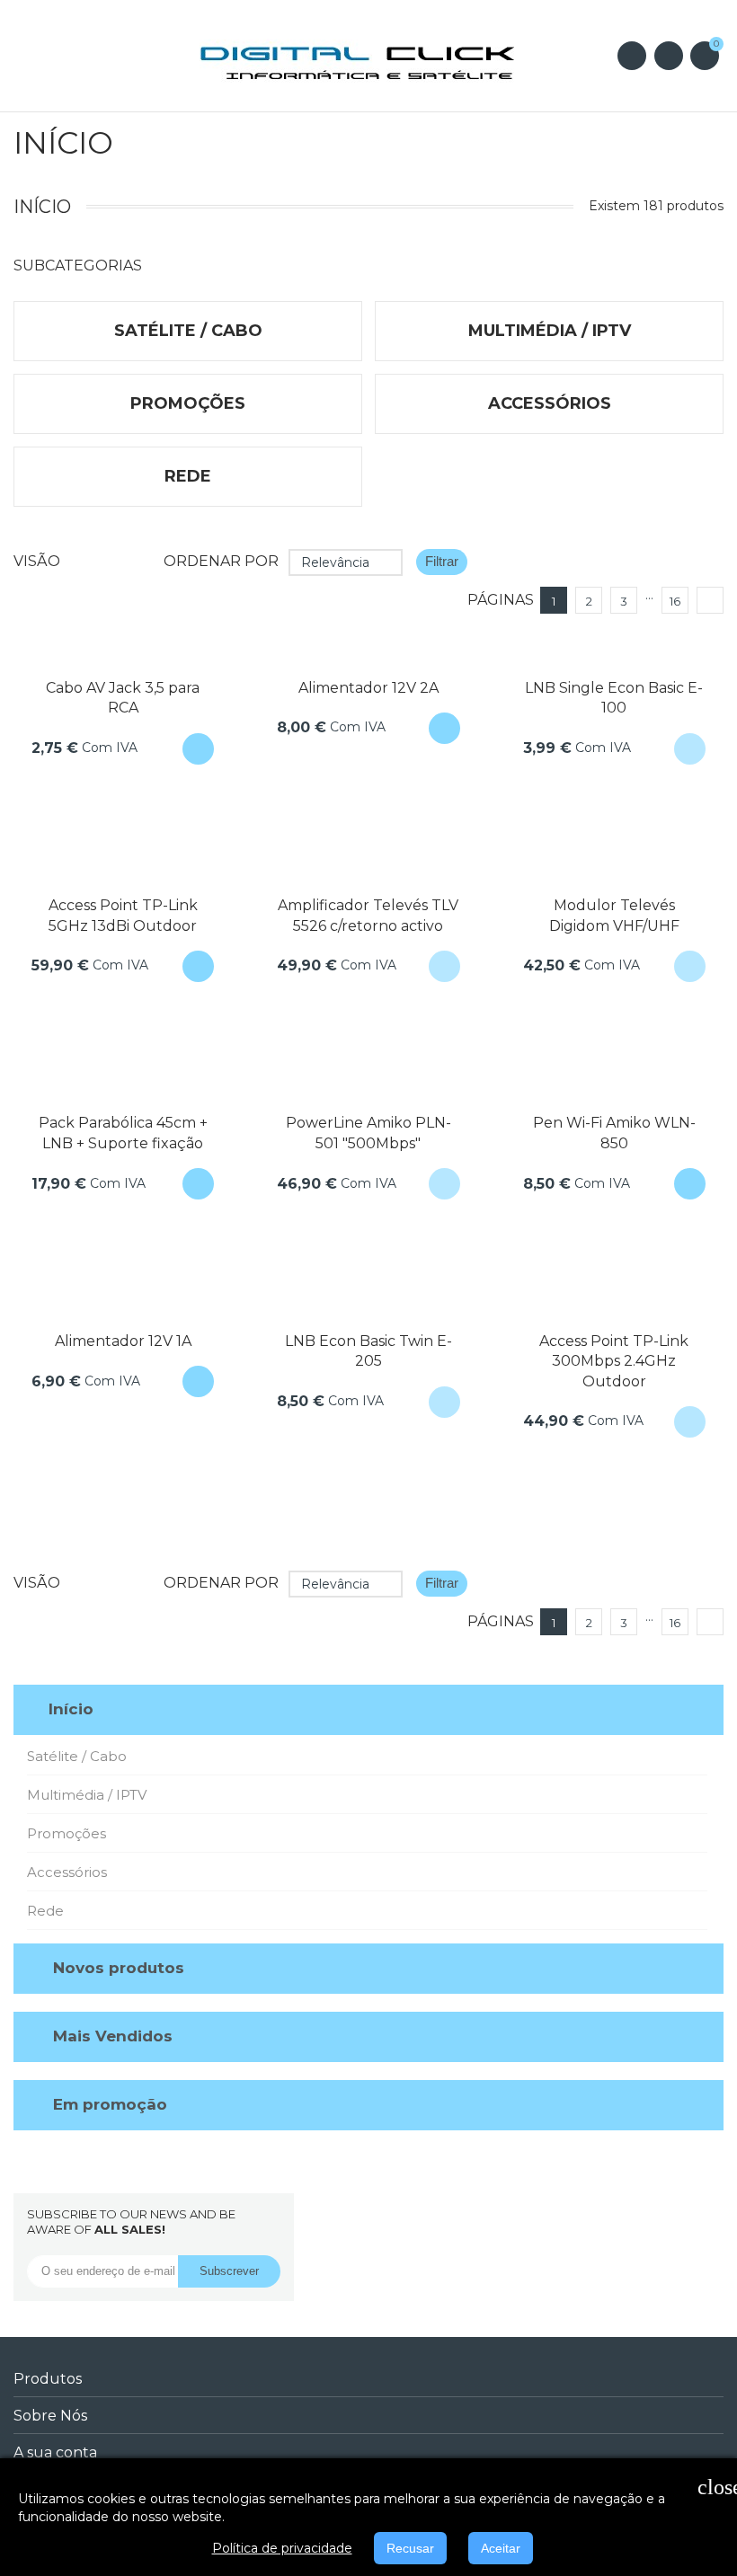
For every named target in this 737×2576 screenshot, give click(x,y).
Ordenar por (221, 561)
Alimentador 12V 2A (368, 688)
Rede (45, 1911)
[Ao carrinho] (198, 749)
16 (675, 601)
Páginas (501, 600)
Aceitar (501, 2548)
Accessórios (67, 1872)
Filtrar (442, 561)
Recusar (410, 2548)
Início (71, 1709)
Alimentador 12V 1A (123, 1341)
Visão (37, 561)
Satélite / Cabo (77, 1756)
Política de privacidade (282, 2548)
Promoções (67, 1833)
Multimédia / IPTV (87, 1795)
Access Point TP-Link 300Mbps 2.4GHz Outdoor (614, 1361)
